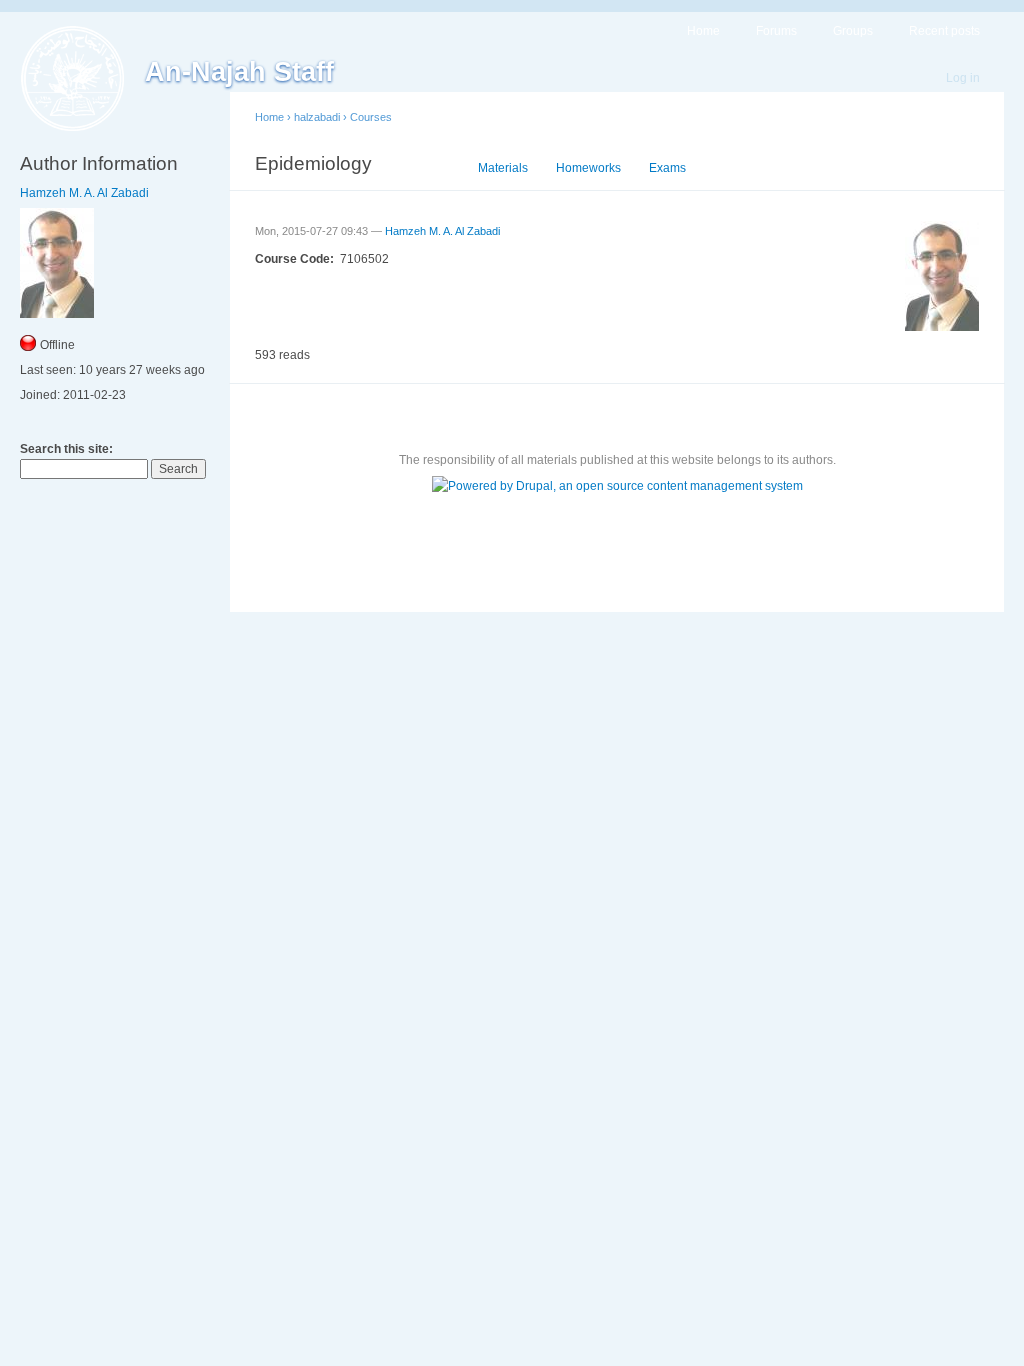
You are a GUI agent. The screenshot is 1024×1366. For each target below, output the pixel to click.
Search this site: (66, 449)
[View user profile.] (942, 327)
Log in (963, 78)
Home (703, 31)
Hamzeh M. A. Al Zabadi (84, 193)
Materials (503, 168)
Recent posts (944, 31)
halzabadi (317, 117)
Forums (776, 31)
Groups (853, 31)
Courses (371, 117)
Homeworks (588, 168)
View (436, 168)
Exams (667, 168)
